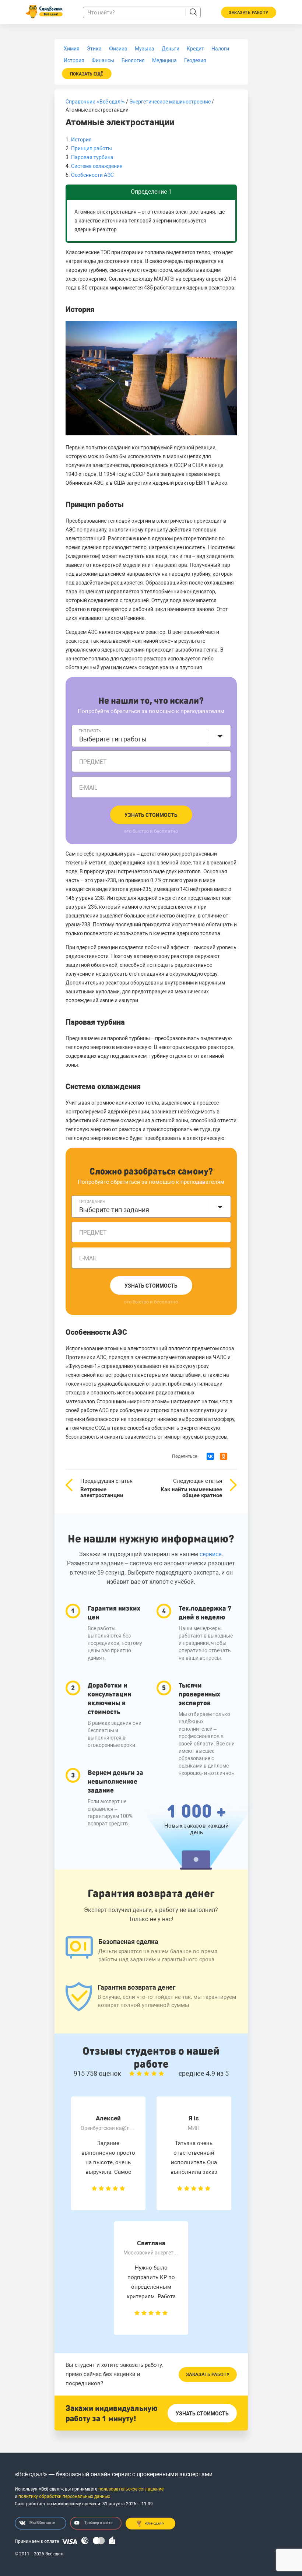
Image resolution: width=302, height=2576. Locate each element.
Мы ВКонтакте (42, 2523)
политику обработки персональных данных (64, 2496)
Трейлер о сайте (98, 2523)
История (81, 140)
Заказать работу (208, 2374)
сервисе (210, 1554)
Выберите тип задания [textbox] (114, 1210)
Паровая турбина (92, 157)
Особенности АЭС (92, 175)
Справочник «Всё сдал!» (95, 102)
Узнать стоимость (151, 815)
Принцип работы (92, 148)
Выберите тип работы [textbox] (113, 739)
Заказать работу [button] (249, 13)
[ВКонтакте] (210, 1456)
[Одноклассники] (224, 1456)
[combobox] (151, 736)
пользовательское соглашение (131, 2489)
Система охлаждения (97, 166)
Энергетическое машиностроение (170, 102)
